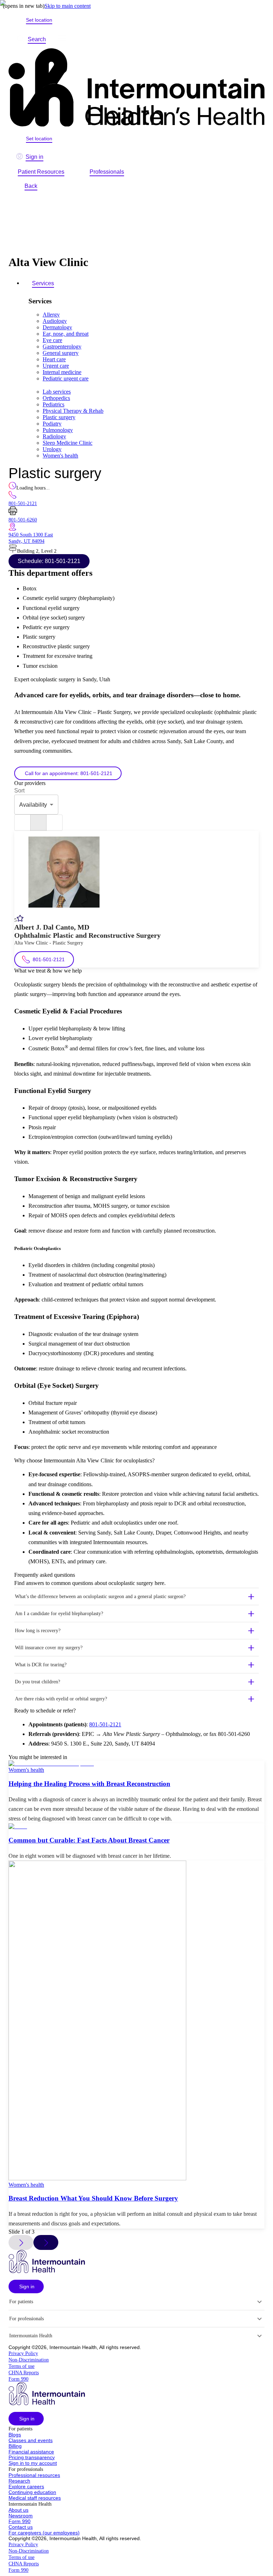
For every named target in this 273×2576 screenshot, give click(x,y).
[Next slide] (46, 2242)
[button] (136, 1597)
